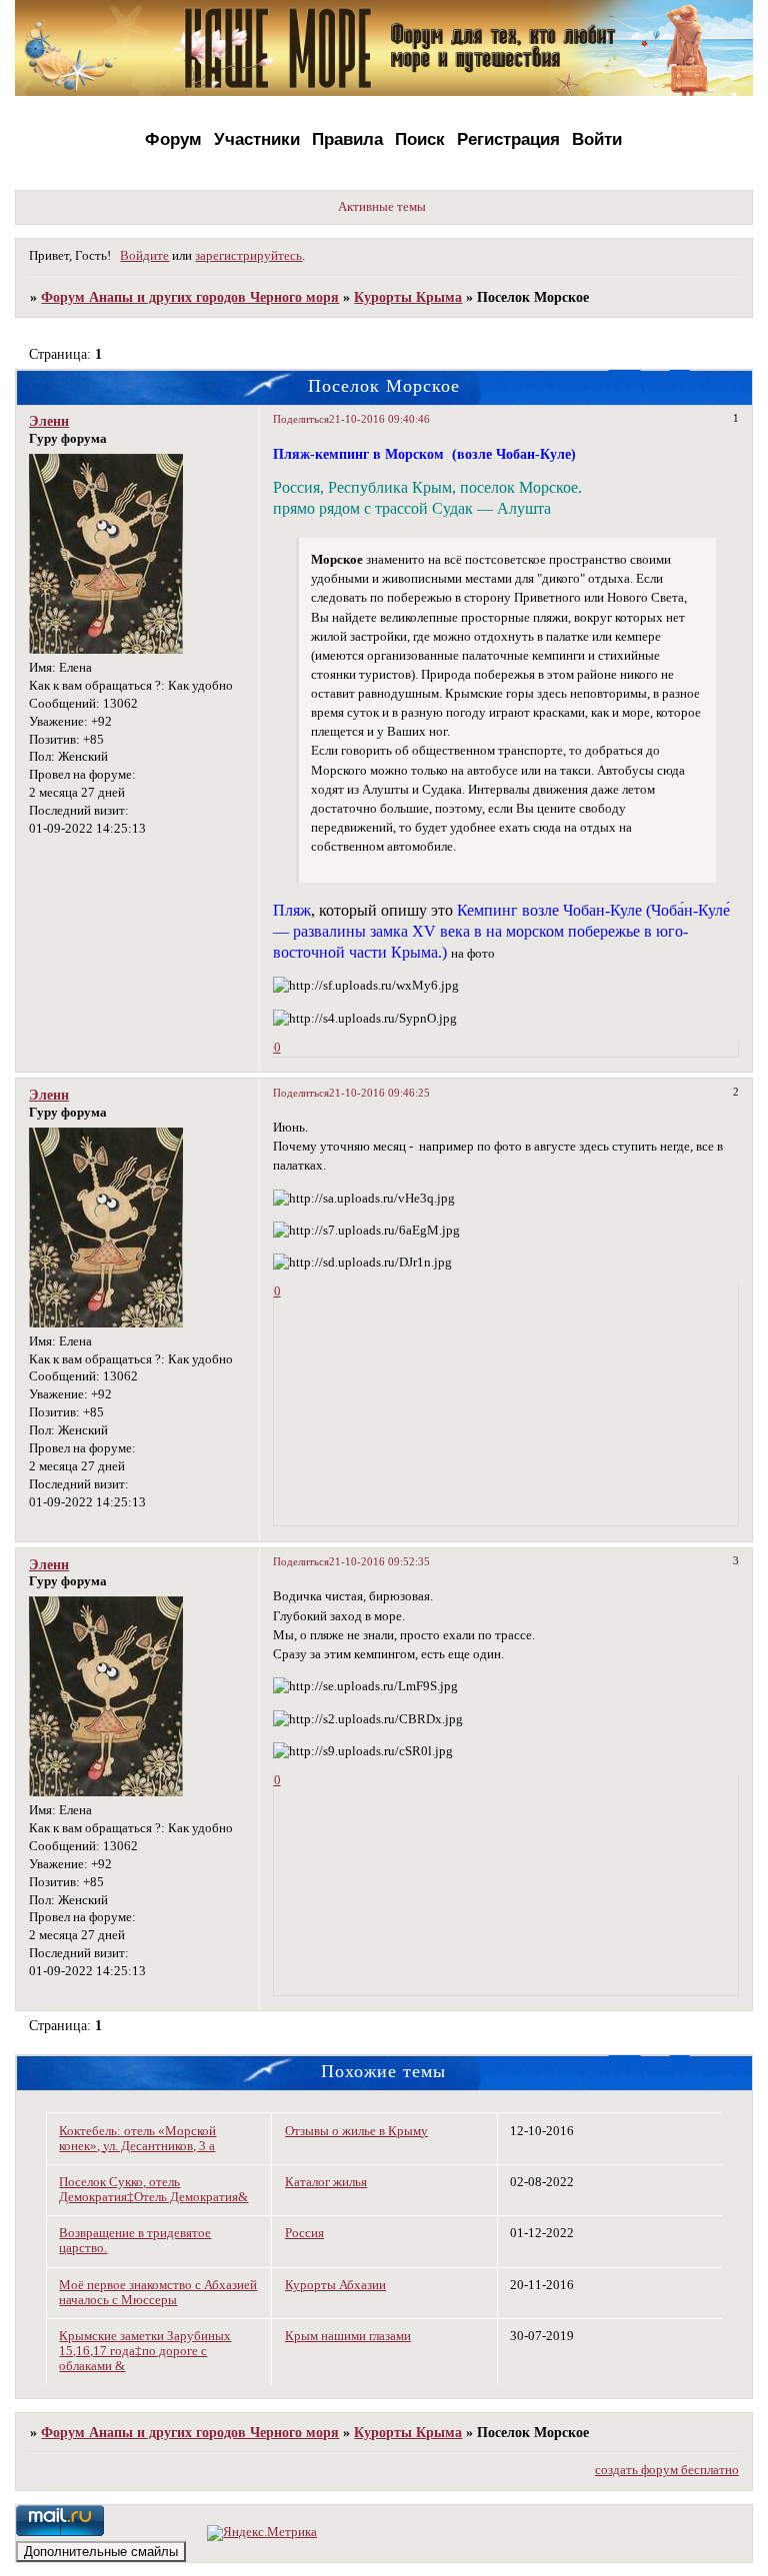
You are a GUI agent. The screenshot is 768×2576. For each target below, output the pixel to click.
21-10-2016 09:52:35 (379, 1561)
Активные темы (382, 207)
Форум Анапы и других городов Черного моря (190, 297)
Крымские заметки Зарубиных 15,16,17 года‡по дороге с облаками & (145, 2351)
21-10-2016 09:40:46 (379, 419)
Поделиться (301, 419)
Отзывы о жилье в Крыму (356, 2131)
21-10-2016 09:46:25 (379, 1093)
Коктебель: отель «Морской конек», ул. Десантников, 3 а (137, 2139)
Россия (304, 2233)
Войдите (144, 256)
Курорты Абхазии (335, 2285)
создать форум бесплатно (667, 2470)
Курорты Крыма (408, 297)
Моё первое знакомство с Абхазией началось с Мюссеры (158, 2293)
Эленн (49, 421)
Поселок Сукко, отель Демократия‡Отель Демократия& (153, 2190)
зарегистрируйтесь (248, 256)
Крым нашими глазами (348, 2336)
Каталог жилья (326, 2182)
